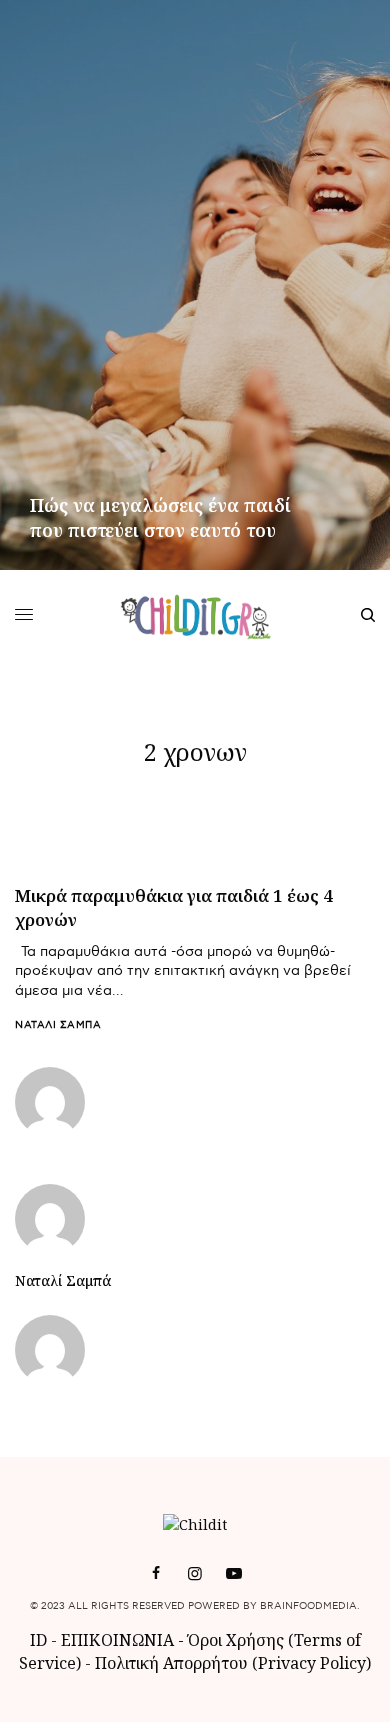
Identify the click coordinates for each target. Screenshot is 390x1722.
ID (38, 1640)
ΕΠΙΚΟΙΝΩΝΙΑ (119, 1640)
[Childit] (195, 615)
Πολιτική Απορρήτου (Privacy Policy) (233, 1663)
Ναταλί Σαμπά (58, 1025)
